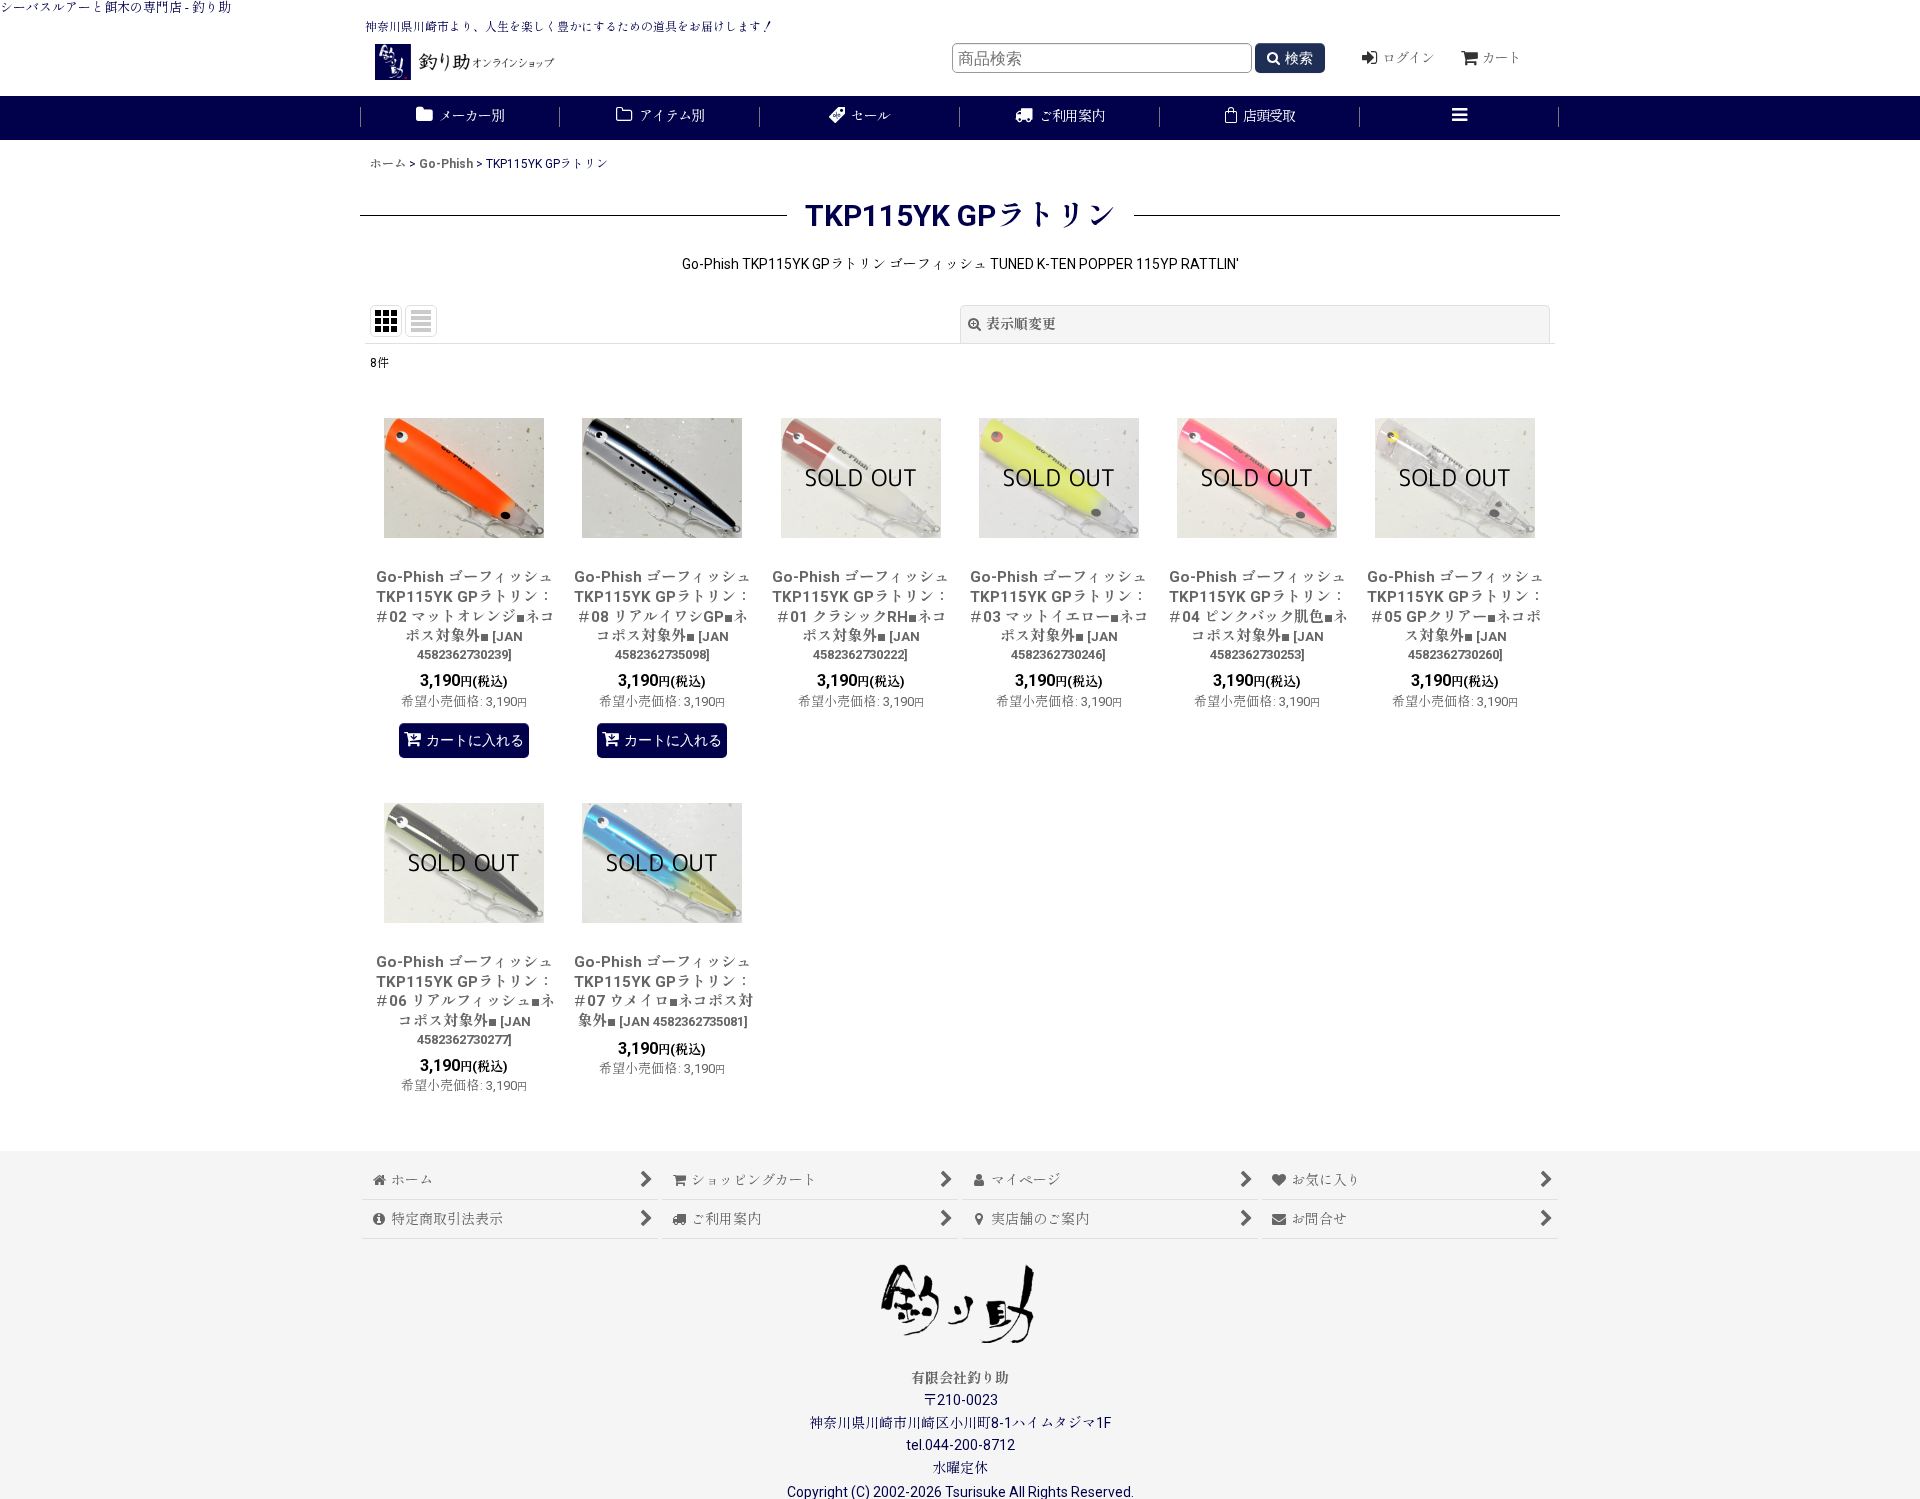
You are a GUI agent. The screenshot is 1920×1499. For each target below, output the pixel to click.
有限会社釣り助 (960, 1378)
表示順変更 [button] (1021, 324)
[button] (1460, 118)
